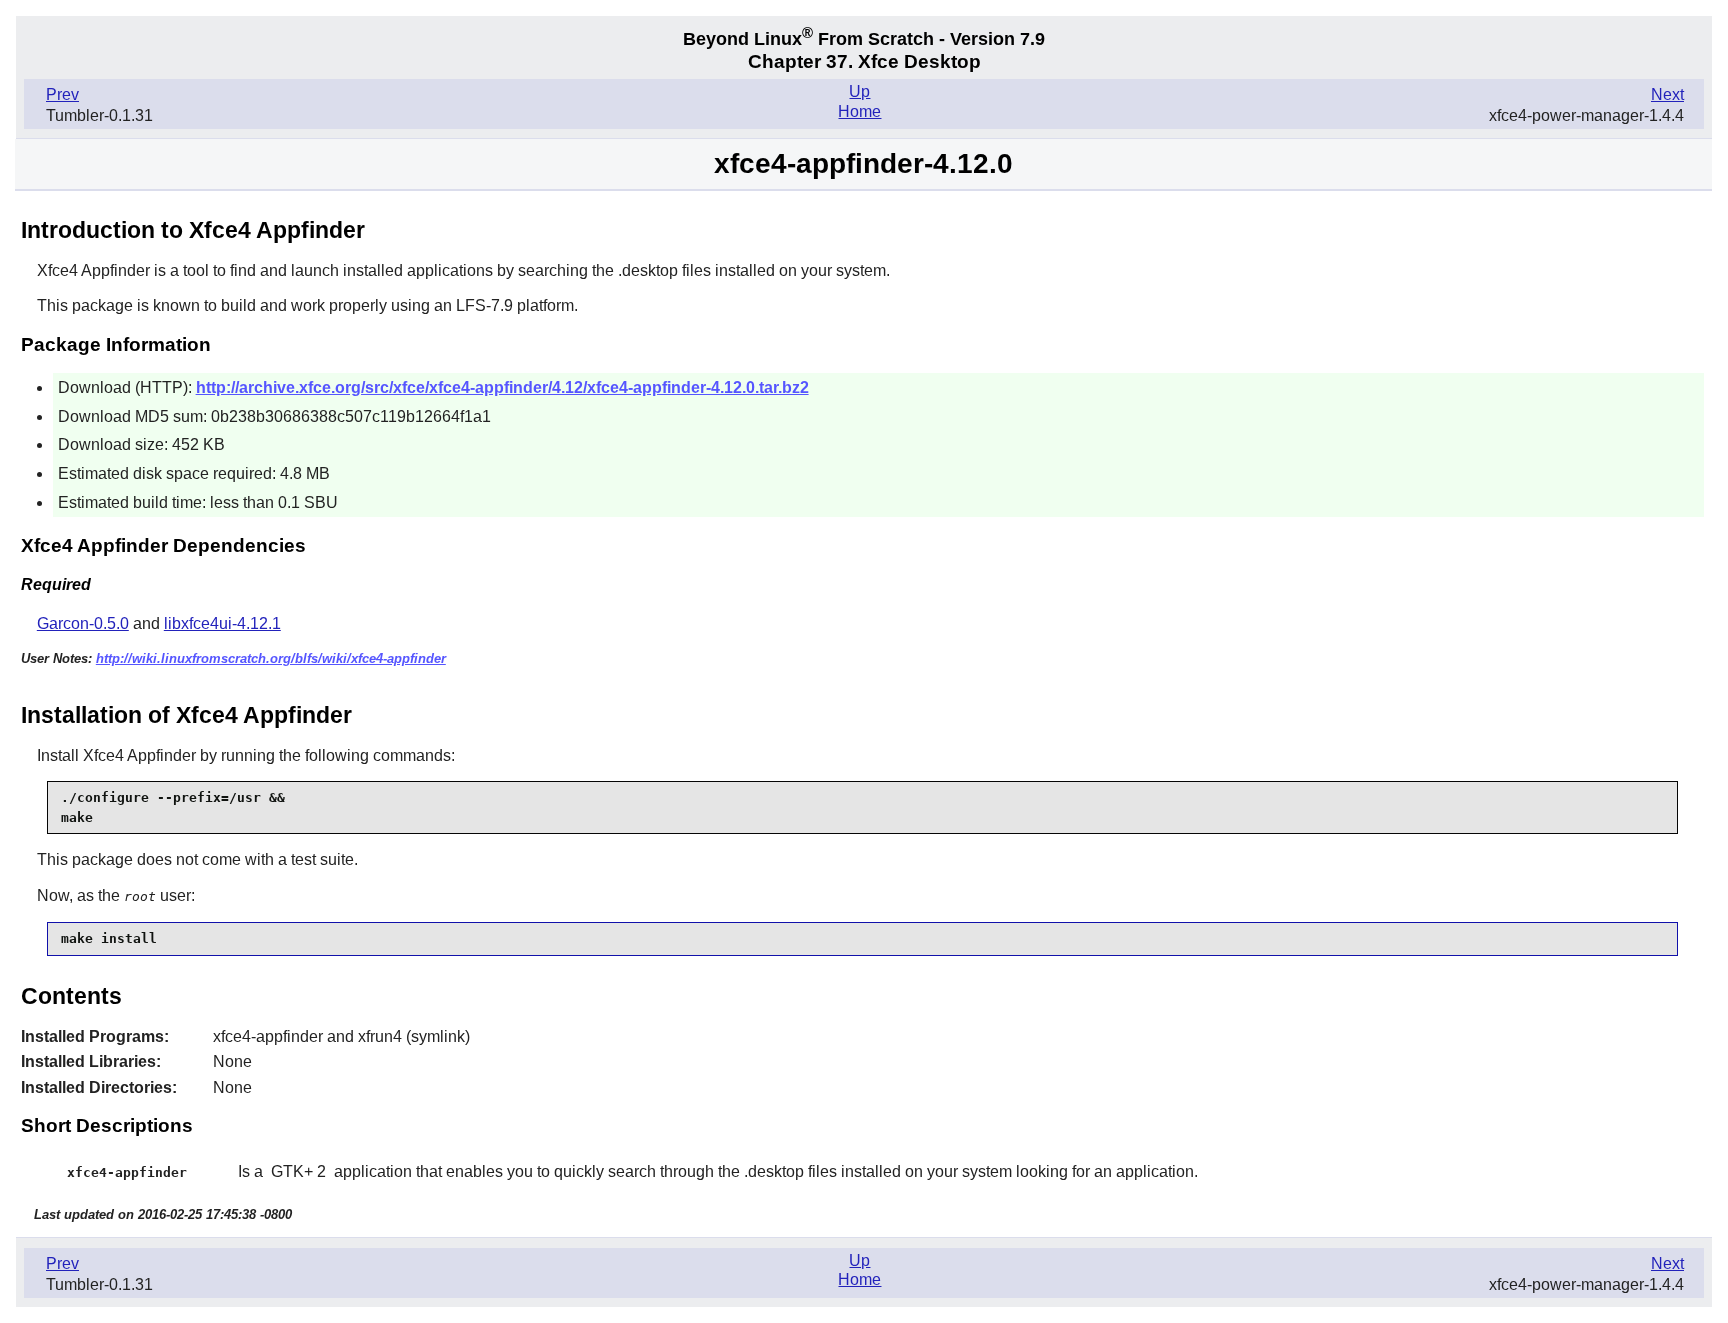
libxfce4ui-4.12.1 (222, 623)
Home (859, 111)
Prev (62, 94)
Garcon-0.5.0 (83, 623)
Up (859, 91)
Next (1667, 94)
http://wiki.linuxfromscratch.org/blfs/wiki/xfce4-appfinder (271, 658)
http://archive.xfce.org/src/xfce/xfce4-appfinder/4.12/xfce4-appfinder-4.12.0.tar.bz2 (502, 387)
